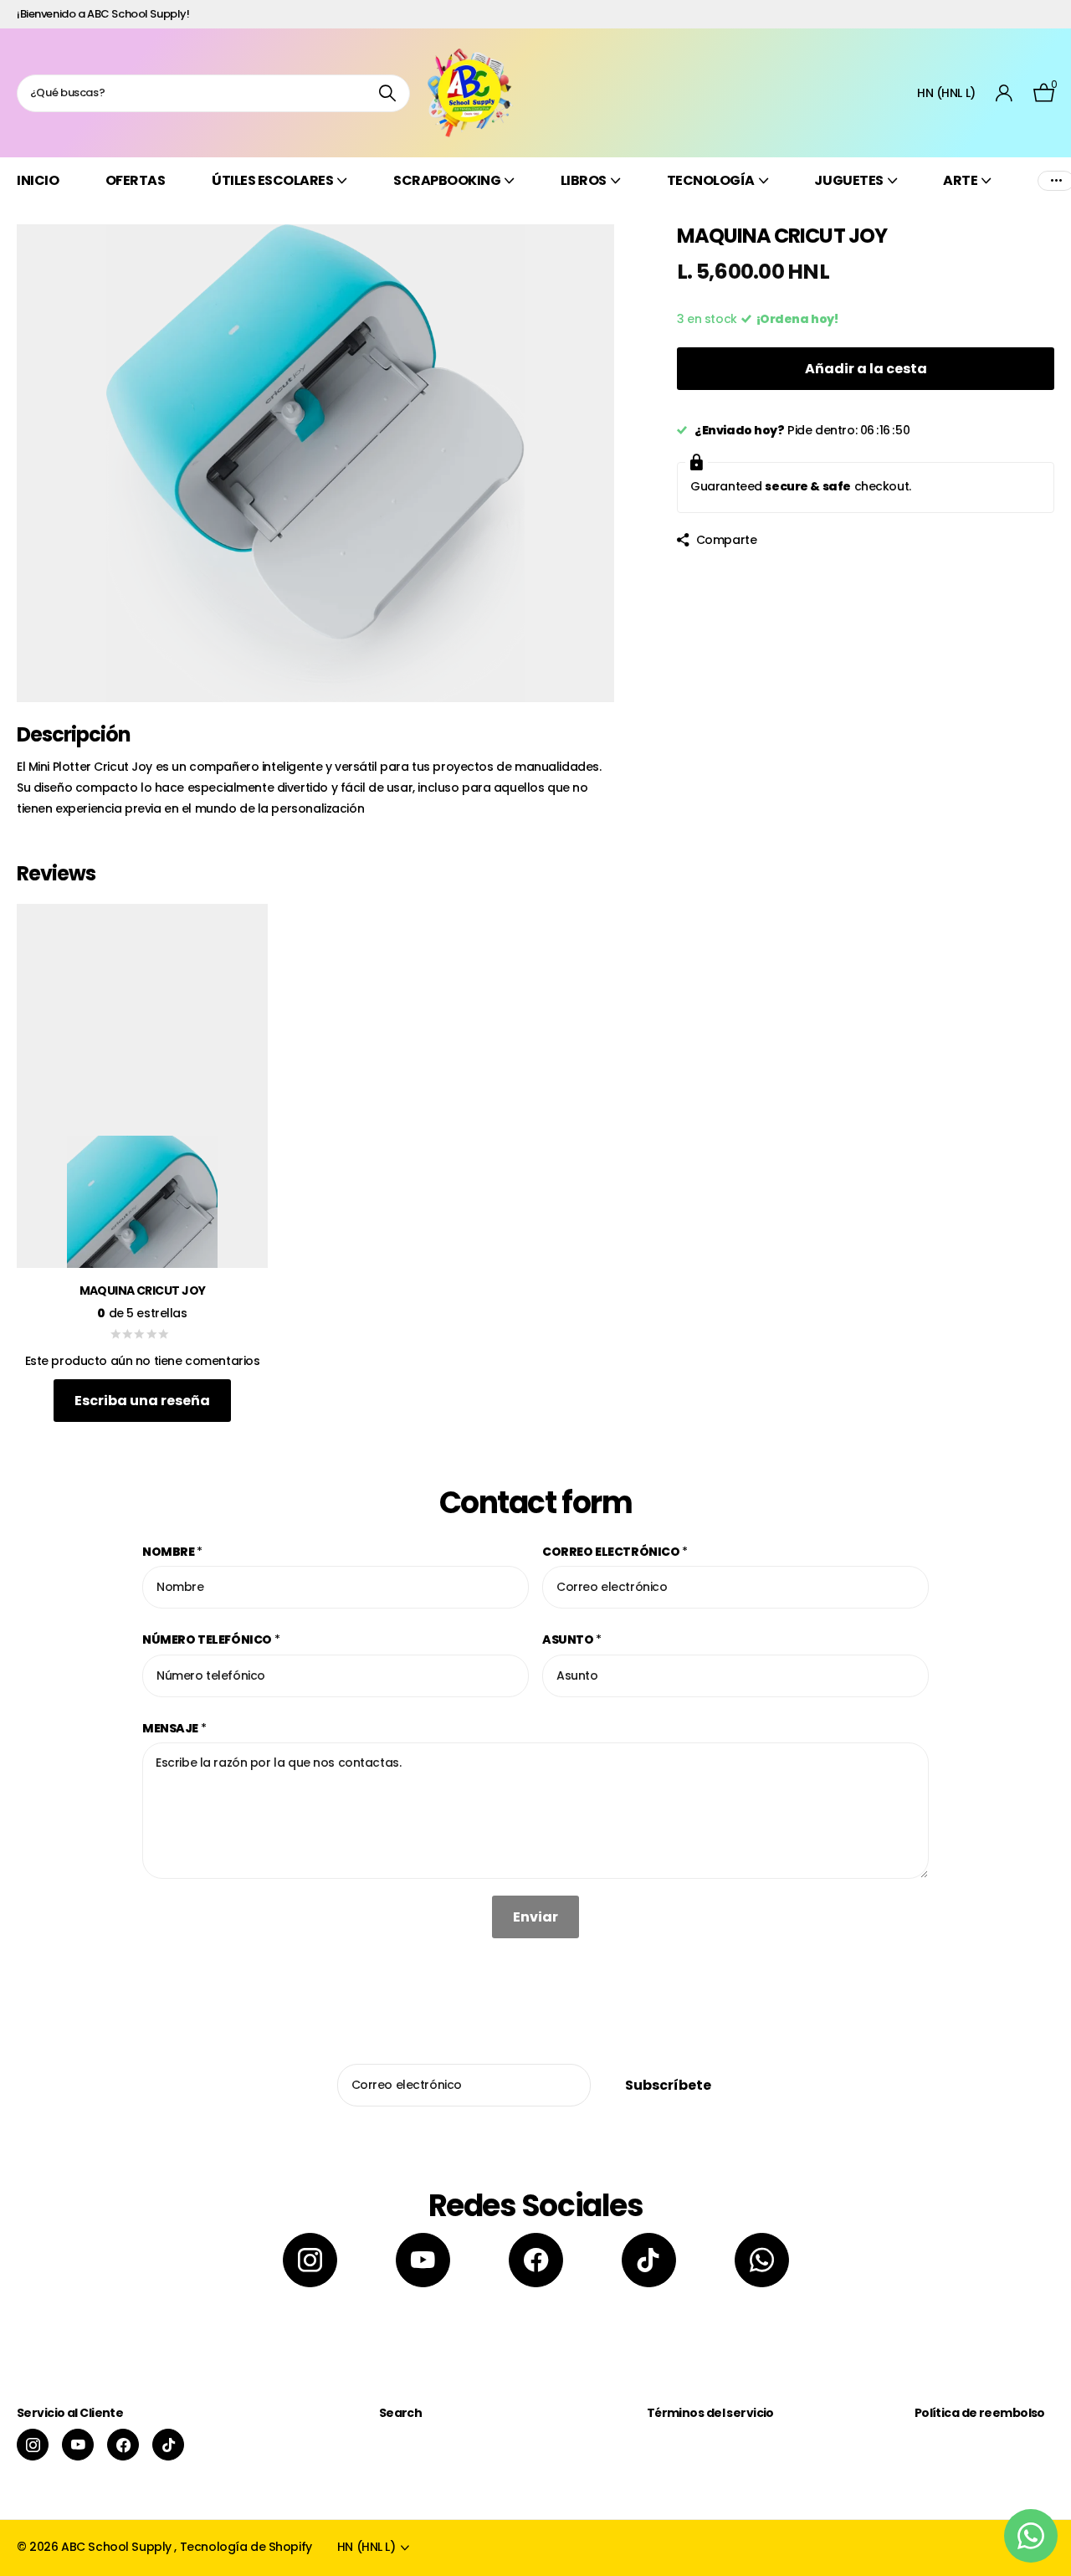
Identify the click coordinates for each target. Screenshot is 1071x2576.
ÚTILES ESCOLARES (272, 180)
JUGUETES (848, 180)
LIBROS (584, 180)
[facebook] (536, 2260)
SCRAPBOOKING (447, 180)
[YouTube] (423, 2260)
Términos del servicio (710, 2413)
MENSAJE (174, 1728)
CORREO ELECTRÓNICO (615, 1552)
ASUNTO (572, 1640)
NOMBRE (172, 1552)
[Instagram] (310, 2260)
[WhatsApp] (762, 2260)
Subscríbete (669, 2085)
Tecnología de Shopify (246, 2547)
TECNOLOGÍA (711, 180)
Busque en (387, 93)
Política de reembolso (980, 2413)
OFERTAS (136, 180)
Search (401, 2413)
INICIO (38, 180)
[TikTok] (649, 2260)
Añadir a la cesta (866, 369)
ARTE (960, 180)
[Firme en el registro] (1004, 93)
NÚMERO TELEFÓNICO (211, 1640)
